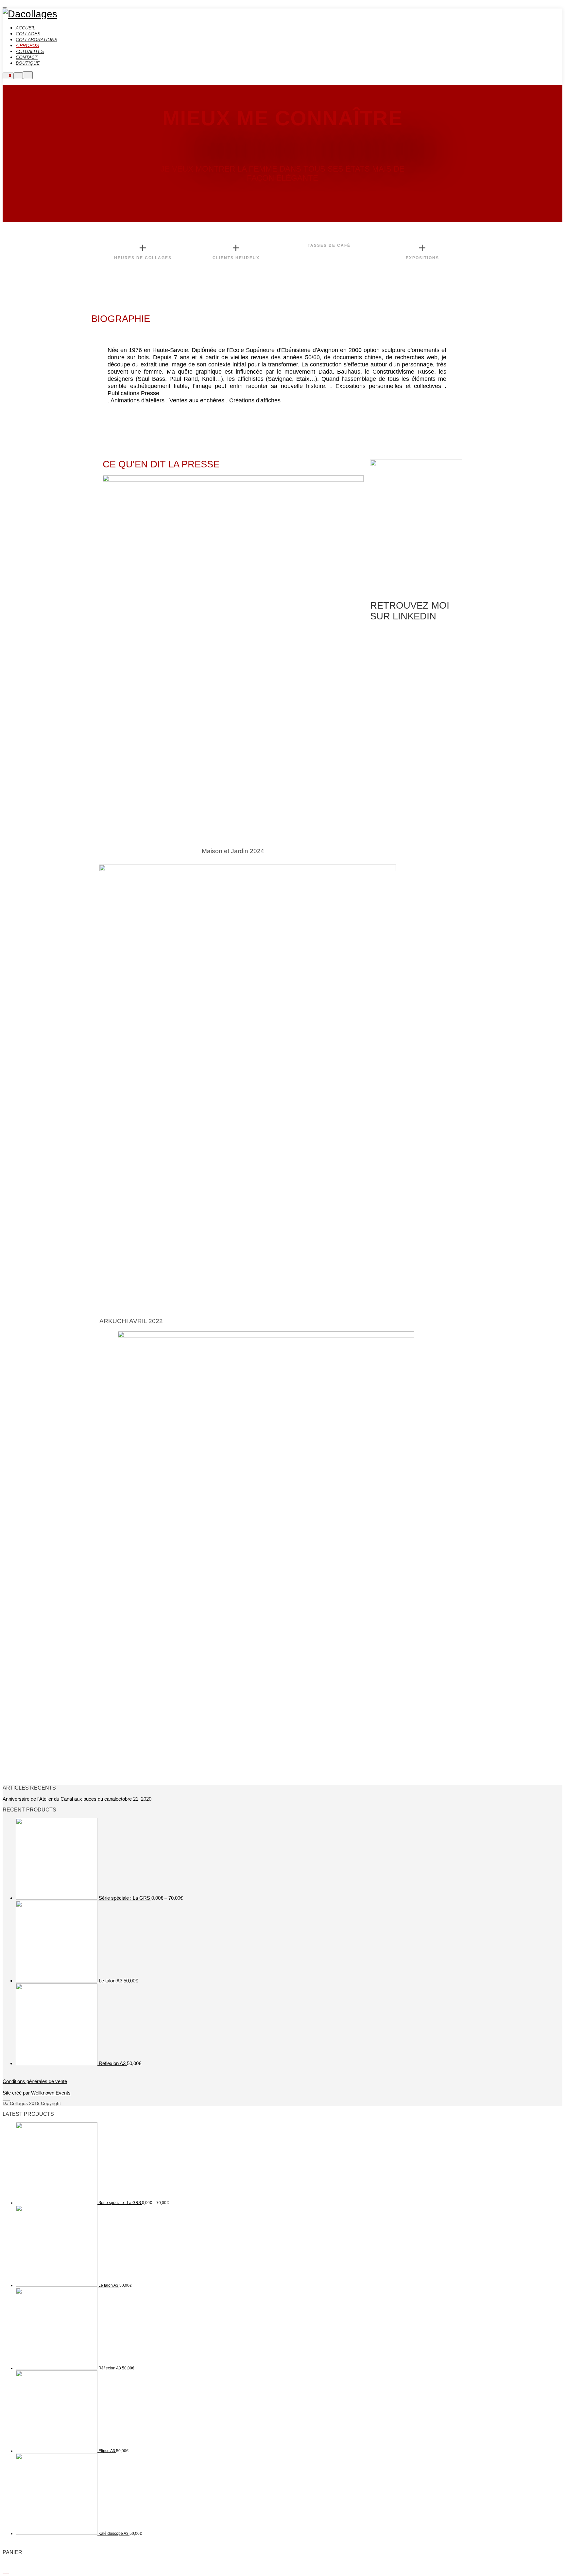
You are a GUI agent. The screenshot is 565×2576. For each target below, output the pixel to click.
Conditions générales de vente (35, 2081)
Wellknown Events (51, 2093)
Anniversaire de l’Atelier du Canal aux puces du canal (59, 1799)
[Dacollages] (30, 14)
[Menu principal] (28, 75)
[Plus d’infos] (18, 76)
